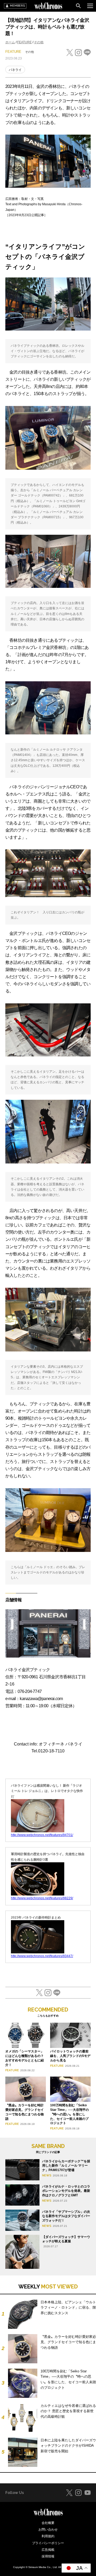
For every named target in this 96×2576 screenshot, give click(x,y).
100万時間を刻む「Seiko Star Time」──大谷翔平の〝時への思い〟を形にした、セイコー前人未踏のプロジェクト (69, 2114)
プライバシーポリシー (48, 2543)
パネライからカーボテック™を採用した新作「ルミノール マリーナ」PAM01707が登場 (66, 2166)
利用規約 (48, 2536)
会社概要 (48, 2523)
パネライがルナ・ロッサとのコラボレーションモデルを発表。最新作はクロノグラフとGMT (66, 2191)
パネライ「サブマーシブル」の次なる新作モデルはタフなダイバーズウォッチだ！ (66, 2216)
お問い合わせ (48, 2530)
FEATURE (24, 42)
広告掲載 (48, 2550)
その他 (39, 42)
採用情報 (48, 2556)
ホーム (10, 42)
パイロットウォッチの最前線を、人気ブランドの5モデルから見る (70, 2056)
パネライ (15, 70)
